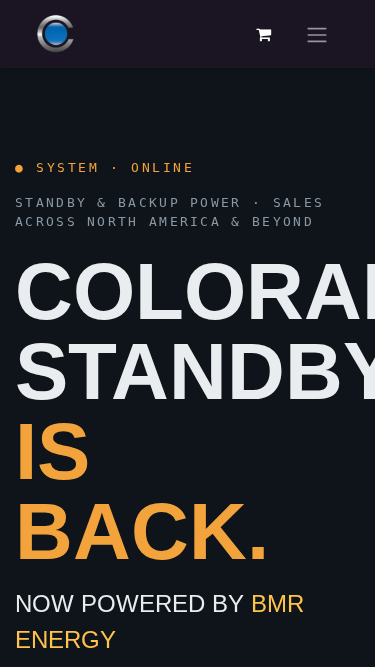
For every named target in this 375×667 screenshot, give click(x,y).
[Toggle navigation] (317, 34)
